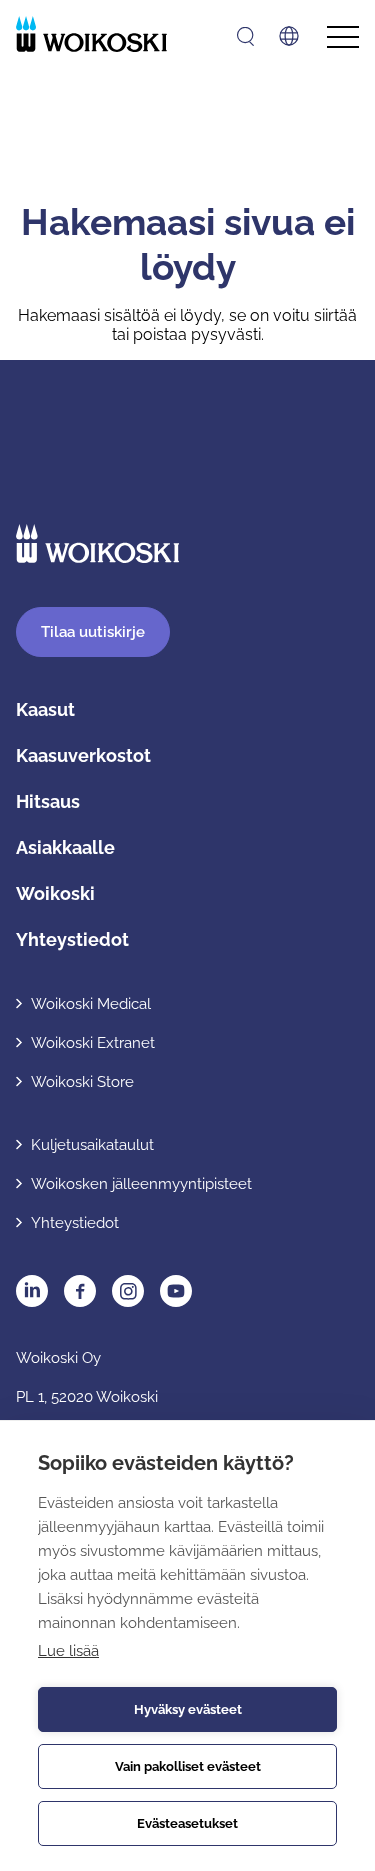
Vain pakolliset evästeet (188, 1766)
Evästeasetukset (187, 1823)
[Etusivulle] (91, 34)
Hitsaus (48, 801)
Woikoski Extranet (93, 1043)
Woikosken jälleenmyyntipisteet (141, 1184)
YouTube (176, 1291)
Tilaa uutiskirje (93, 632)
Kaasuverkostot (83, 755)
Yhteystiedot (72, 939)
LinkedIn (32, 1291)
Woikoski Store (82, 1082)
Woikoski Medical (91, 1004)
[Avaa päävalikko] (343, 37)
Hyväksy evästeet (188, 1709)
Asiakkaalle (65, 847)
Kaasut (45, 709)
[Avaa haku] (245, 36)
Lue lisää (68, 1651)
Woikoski (55, 893)
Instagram (128, 1291)
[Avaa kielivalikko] (289, 36)
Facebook (80, 1291)
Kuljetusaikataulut (92, 1145)
